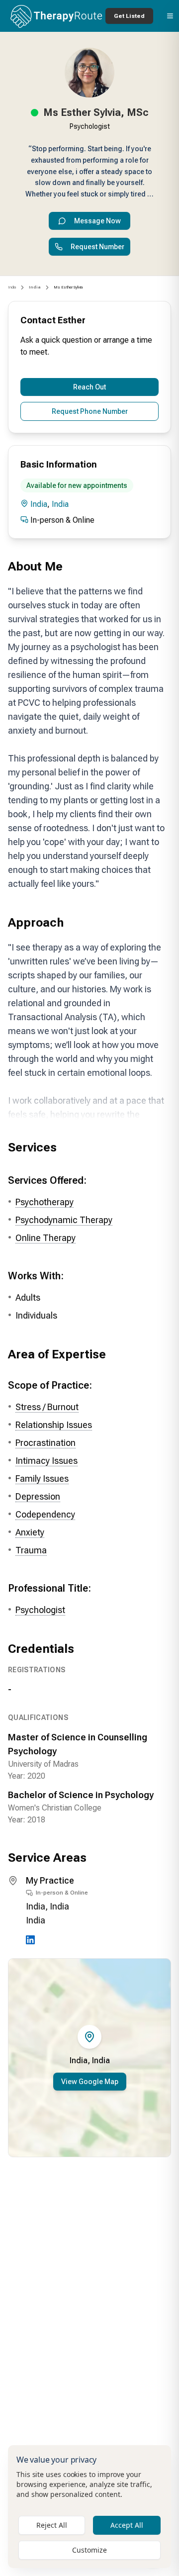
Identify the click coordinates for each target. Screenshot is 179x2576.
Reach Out (89, 387)
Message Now (97, 221)
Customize (89, 2550)
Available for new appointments (77, 485)
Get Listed (129, 16)
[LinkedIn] (30, 1940)
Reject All (52, 2525)
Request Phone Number (90, 411)
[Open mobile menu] (170, 16)
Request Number (97, 247)
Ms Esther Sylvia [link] (68, 287)
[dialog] (89, 2507)
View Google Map (90, 2082)
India (12, 287)
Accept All (127, 2525)
